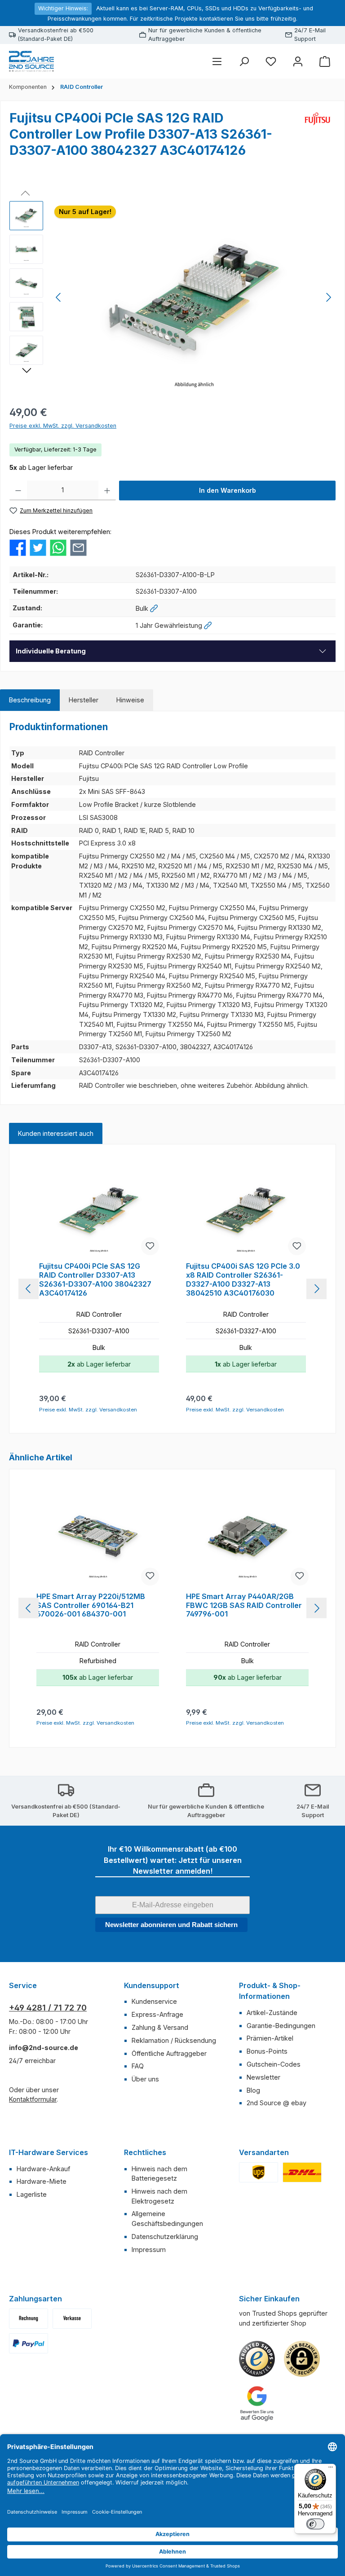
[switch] (315, 2524)
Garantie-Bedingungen (281, 2026)
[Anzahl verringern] (18, 491)
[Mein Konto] (298, 61)
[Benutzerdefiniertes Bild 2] (302, 2172)
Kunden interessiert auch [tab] (56, 1133)
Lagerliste (32, 2194)
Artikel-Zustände (272, 2013)
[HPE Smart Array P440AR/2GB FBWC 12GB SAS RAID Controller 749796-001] (247, 1538)
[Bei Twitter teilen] (38, 547)
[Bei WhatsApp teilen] (58, 547)
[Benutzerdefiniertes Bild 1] (259, 2172)
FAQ (138, 2066)
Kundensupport (152, 1985)
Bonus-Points (267, 2051)
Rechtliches (145, 2152)
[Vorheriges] (59, 297)
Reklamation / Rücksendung (174, 2040)
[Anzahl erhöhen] (107, 491)
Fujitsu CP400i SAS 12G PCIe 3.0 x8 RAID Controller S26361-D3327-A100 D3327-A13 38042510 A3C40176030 (243, 1279)
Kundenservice (154, 2001)
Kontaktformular (33, 2099)
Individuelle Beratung (51, 651)
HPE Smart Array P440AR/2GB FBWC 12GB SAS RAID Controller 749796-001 (244, 1606)
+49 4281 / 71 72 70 (48, 2008)
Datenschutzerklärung (165, 2236)
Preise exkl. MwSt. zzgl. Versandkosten (63, 426)
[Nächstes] (328, 297)
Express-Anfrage (157, 2014)
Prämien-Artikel (270, 2038)
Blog (253, 2090)
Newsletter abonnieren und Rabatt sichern (171, 1925)
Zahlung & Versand (160, 2027)
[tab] (30, 700)
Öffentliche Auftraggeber (169, 2053)
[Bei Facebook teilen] (18, 547)
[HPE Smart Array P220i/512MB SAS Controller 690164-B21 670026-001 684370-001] (97, 1538)
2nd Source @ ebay (276, 2103)
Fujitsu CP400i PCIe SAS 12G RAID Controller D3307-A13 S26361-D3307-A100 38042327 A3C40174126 (95, 1279)
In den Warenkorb (228, 490)
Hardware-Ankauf (43, 2169)
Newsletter (263, 2077)
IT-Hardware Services (49, 2152)
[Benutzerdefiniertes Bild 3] (29, 2343)
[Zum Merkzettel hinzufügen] (150, 1246)
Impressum (149, 2250)
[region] (172, 298)
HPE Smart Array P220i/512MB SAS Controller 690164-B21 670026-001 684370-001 (91, 1606)
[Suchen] (244, 61)
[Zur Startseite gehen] (31, 61)
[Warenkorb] (325, 61)
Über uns (145, 2079)
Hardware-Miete (42, 2181)
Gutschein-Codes (274, 2064)
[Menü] (217, 61)
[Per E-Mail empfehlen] (78, 547)
